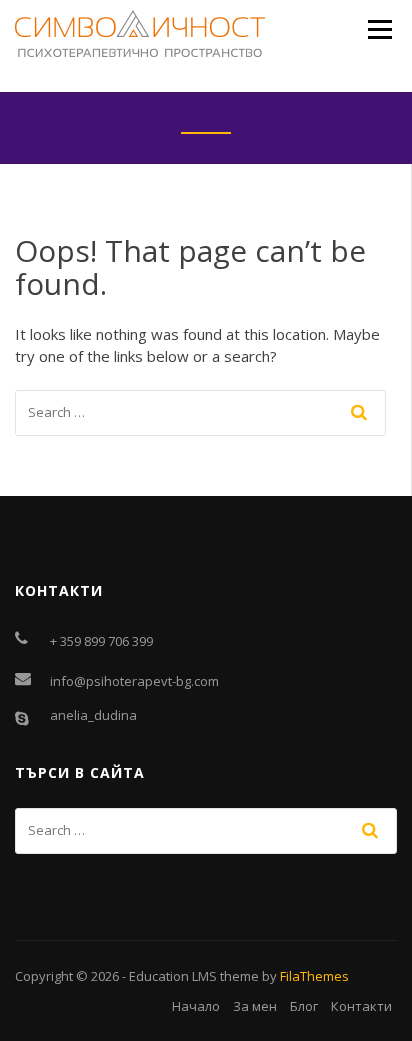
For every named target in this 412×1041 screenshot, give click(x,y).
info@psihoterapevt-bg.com (134, 681)
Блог (304, 1006)
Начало (196, 1006)
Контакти (361, 1006)
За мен (255, 1006)
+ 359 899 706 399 (101, 641)
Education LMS (173, 976)
